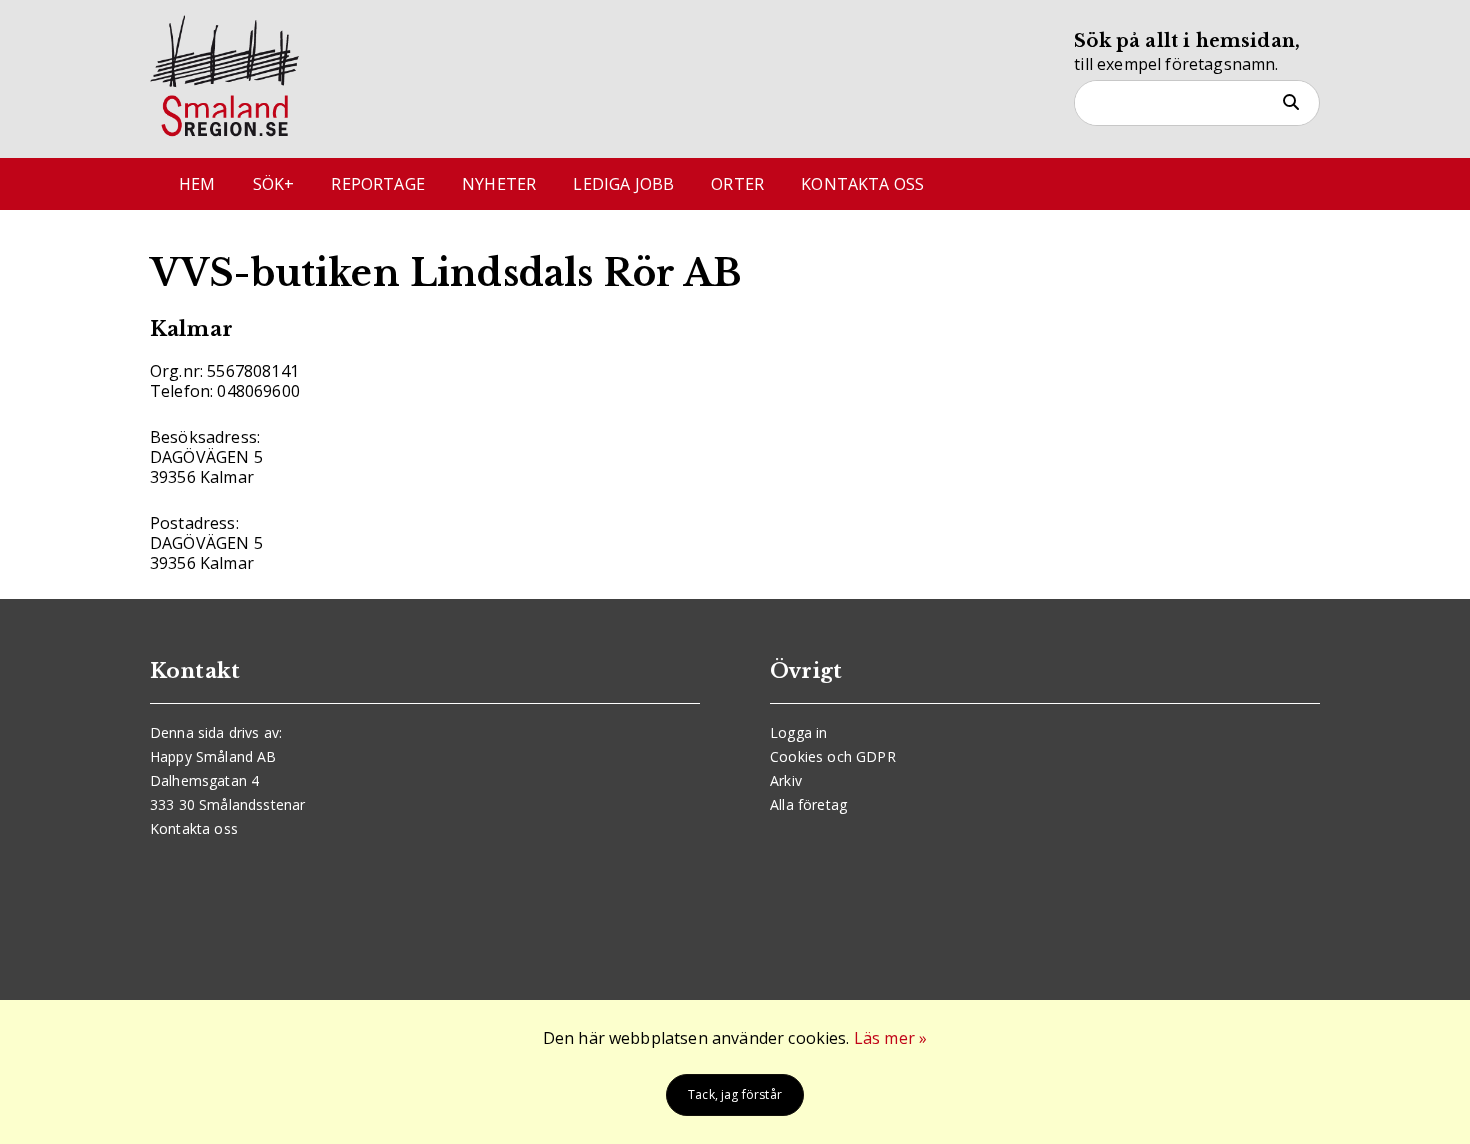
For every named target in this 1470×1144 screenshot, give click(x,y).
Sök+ (274, 184)
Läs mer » (890, 1038)
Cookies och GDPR (833, 756)
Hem (197, 184)
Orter (737, 184)
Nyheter (499, 184)
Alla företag (808, 804)
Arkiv (786, 780)
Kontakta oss (862, 184)
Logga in (798, 732)
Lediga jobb (623, 184)
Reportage (377, 184)
